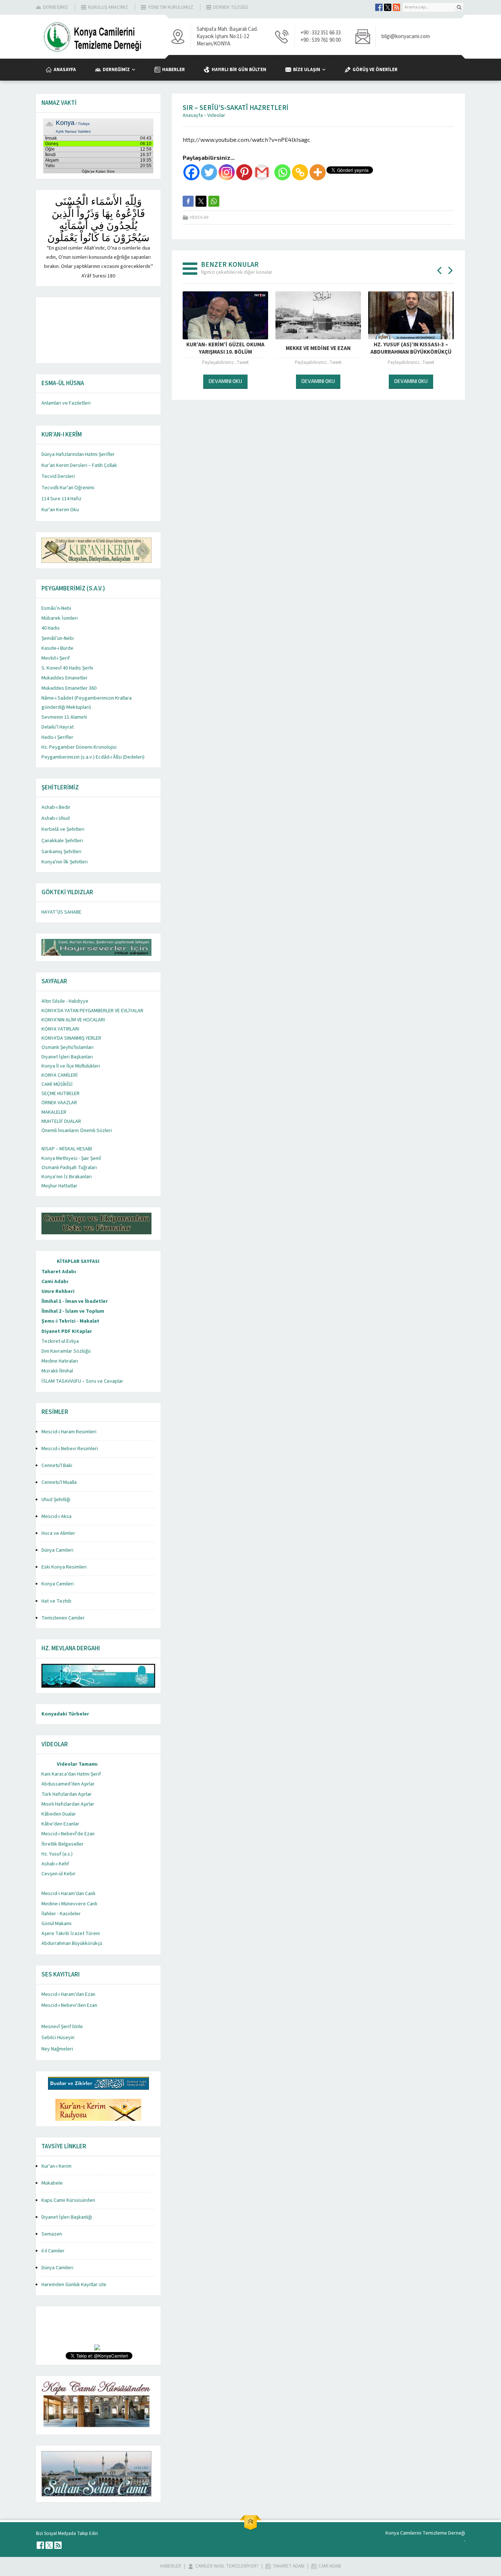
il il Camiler (53, 2251)
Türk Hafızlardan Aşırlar (67, 1794)
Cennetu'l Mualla (59, 1482)
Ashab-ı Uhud (56, 818)
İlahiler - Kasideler (61, 1914)
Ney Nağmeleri (57, 2049)
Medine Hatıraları (60, 1361)
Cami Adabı (55, 1282)
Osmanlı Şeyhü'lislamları (67, 1047)
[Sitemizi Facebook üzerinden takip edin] (379, 7)
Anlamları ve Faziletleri (66, 403)
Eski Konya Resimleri (64, 1567)
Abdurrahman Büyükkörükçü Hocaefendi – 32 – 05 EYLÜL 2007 (225, 349)
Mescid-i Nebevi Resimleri (70, 1449)
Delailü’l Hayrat (58, 727)
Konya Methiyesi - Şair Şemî (71, 1158)
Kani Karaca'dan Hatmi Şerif (71, 1774)
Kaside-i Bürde (57, 648)
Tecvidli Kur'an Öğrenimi (68, 488)
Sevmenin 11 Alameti (64, 717)
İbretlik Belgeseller (63, 1844)
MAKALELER (54, 1112)
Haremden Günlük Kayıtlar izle (74, 2285)
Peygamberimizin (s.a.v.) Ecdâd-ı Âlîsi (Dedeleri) (93, 757)
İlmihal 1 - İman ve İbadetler (75, 1301)
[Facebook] (191, 172)
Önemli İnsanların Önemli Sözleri (77, 1131)
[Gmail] (262, 172)
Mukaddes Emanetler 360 (69, 688)
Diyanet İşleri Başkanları (67, 1057)
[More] (318, 172)
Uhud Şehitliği (56, 1500)
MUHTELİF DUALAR (61, 1121)
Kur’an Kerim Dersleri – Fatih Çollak (79, 465)
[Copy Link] (300, 172)
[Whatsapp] (282, 172)
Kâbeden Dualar (59, 1814)
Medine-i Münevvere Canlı (69, 1904)
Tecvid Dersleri (58, 476)
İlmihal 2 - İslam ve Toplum (73, 1311)
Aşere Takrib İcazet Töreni (71, 1934)
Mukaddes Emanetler (65, 678)
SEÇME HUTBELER (61, 1094)
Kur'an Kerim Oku (60, 510)
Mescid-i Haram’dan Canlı (68, 1894)
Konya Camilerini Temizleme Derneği (425, 2533)
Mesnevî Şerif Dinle (62, 2027)
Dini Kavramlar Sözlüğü (66, 1351)
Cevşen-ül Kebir (58, 1874)
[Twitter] (209, 172)
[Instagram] (227, 172)
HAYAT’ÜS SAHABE (61, 912)
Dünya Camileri (57, 1550)
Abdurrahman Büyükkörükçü (72, 1943)
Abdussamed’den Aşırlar (68, 1784)
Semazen (52, 2234)
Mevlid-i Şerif (56, 658)
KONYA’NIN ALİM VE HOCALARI (73, 1020)
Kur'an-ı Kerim (56, 2166)
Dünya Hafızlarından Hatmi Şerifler (78, 454)
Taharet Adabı (59, 1272)
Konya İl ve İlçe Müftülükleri (71, 1066)
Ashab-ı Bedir (56, 807)
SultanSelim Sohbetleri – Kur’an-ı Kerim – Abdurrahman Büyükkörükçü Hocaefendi (411, 352)
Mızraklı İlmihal (57, 1371)
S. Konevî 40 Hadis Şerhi (67, 668)
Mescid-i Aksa (56, 1517)
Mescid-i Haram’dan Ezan (68, 1994)
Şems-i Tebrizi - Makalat (70, 1321)
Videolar (216, 115)
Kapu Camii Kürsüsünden (68, 2200)
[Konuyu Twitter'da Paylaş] (201, 201)
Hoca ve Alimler (58, 1533)
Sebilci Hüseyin (58, 2038)
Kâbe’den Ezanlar (60, 1824)
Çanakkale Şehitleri (62, 841)
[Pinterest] (244, 172)
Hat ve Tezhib (56, 1601)
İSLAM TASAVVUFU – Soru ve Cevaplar (82, 1381)
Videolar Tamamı (77, 1764)
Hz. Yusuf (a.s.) (57, 1854)
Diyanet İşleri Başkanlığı (67, 2217)
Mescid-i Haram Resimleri (69, 1432)
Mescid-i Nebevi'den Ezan (69, 2005)
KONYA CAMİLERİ (60, 1075)
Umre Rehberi (58, 1291)
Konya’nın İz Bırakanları (67, 1177)
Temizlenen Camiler (63, 1618)
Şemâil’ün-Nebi (58, 638)
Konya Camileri (58, 1584)
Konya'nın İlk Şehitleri (65, 862)
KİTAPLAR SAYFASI (78, 1261)
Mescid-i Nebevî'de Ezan (68, 1834)
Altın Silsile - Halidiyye (65, 1001)
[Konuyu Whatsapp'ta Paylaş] (214, 201)
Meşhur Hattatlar (59, 1186)
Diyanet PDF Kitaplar (67, 1331)
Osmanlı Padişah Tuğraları (69, 1168)
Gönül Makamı (56, 1924)
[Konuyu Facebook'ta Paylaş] (188, 201)
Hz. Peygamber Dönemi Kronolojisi (79, 747)
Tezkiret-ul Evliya (60, 1341)
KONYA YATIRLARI (60, 1029)
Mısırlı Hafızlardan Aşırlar (68, 1804)
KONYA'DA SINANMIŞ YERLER (71, 1038)
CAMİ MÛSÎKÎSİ (57, 1084)
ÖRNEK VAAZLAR (59, 1103)
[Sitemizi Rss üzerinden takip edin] (396, 7)
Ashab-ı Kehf (55, 1864)
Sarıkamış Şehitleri (61, 852)
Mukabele (52, 2183)
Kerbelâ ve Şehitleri (63, 829)
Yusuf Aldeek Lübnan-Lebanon (318, 348)
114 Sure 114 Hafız (61, 499)
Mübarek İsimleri (60, 618)
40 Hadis (51, 628)
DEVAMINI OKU (225, 381)
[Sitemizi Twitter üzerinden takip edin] (388, 7)
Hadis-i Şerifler (57, 737)
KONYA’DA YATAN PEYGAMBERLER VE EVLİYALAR (92, 1011)
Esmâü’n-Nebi (56, 608)
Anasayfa (193, 115)
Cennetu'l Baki (57, 1466)
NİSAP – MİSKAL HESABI (67, 1149)
